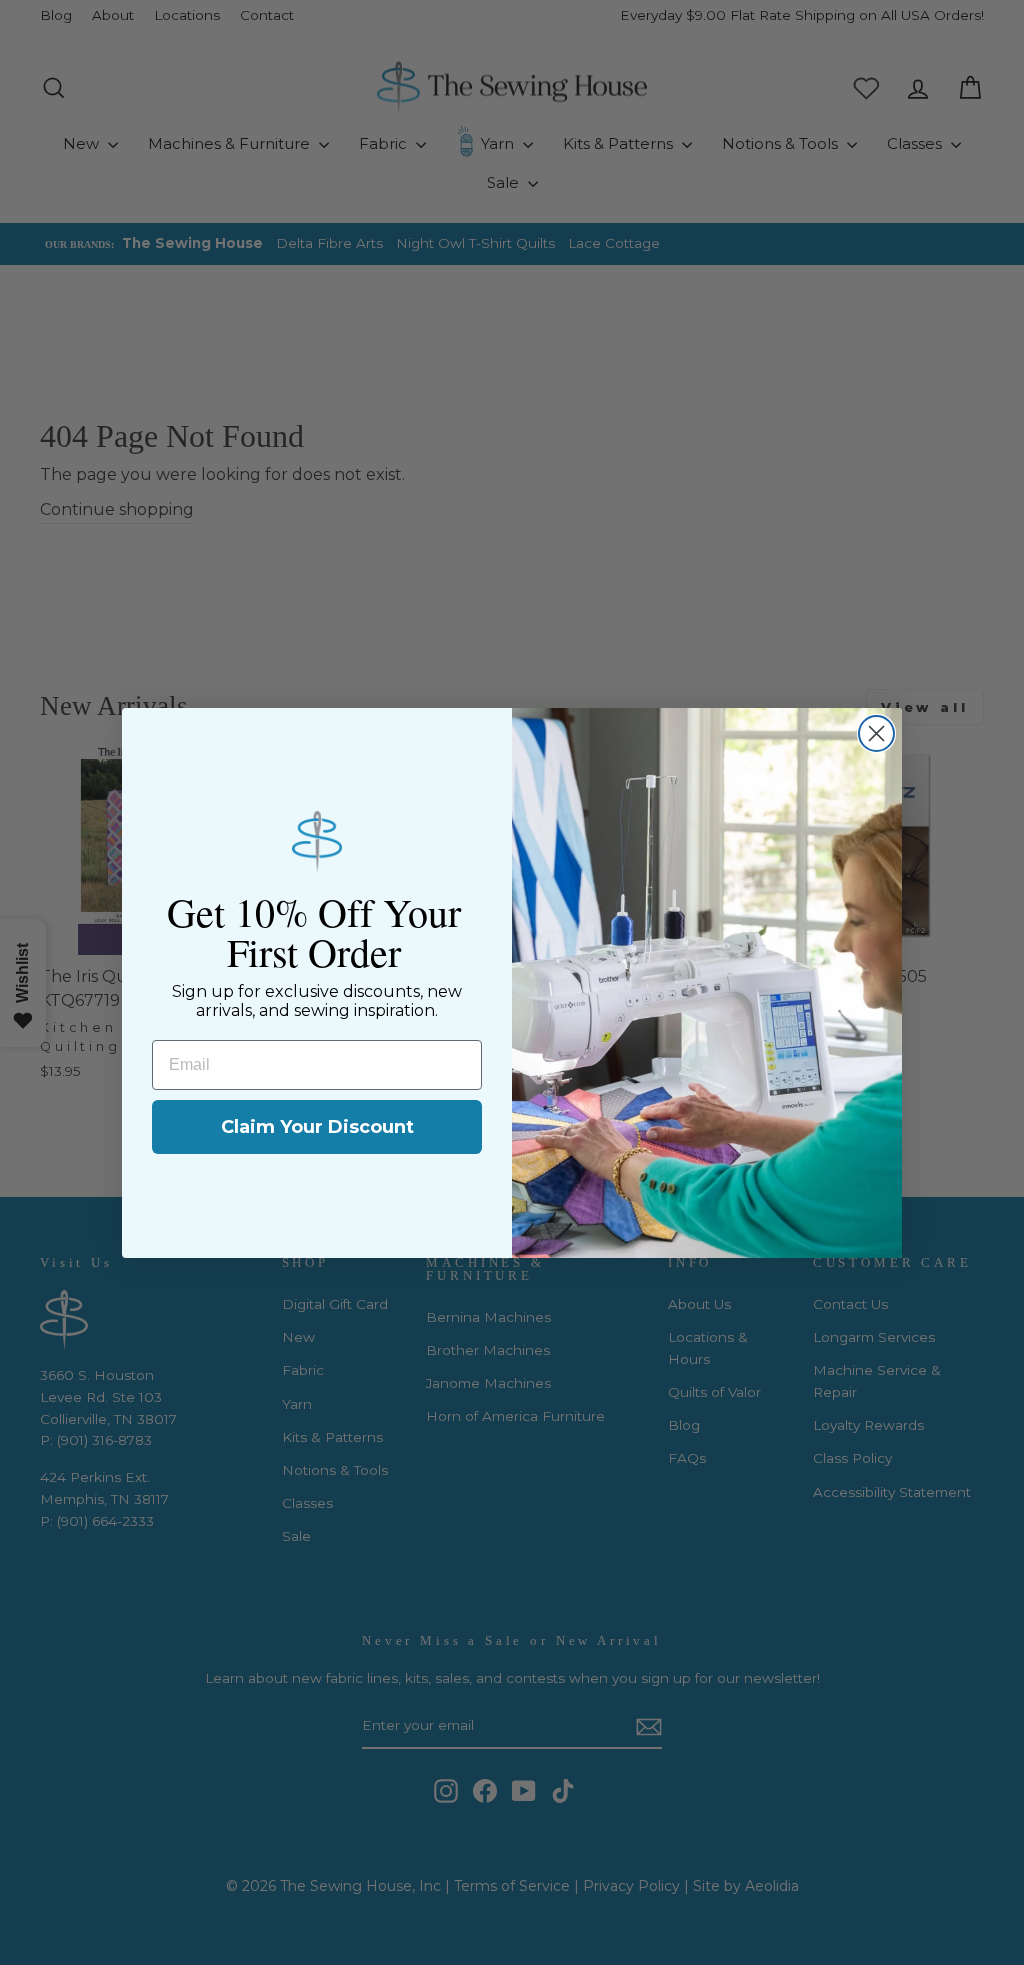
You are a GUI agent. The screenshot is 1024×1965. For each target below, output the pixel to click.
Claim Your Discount (317, 1127)
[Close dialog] (876, 733)
